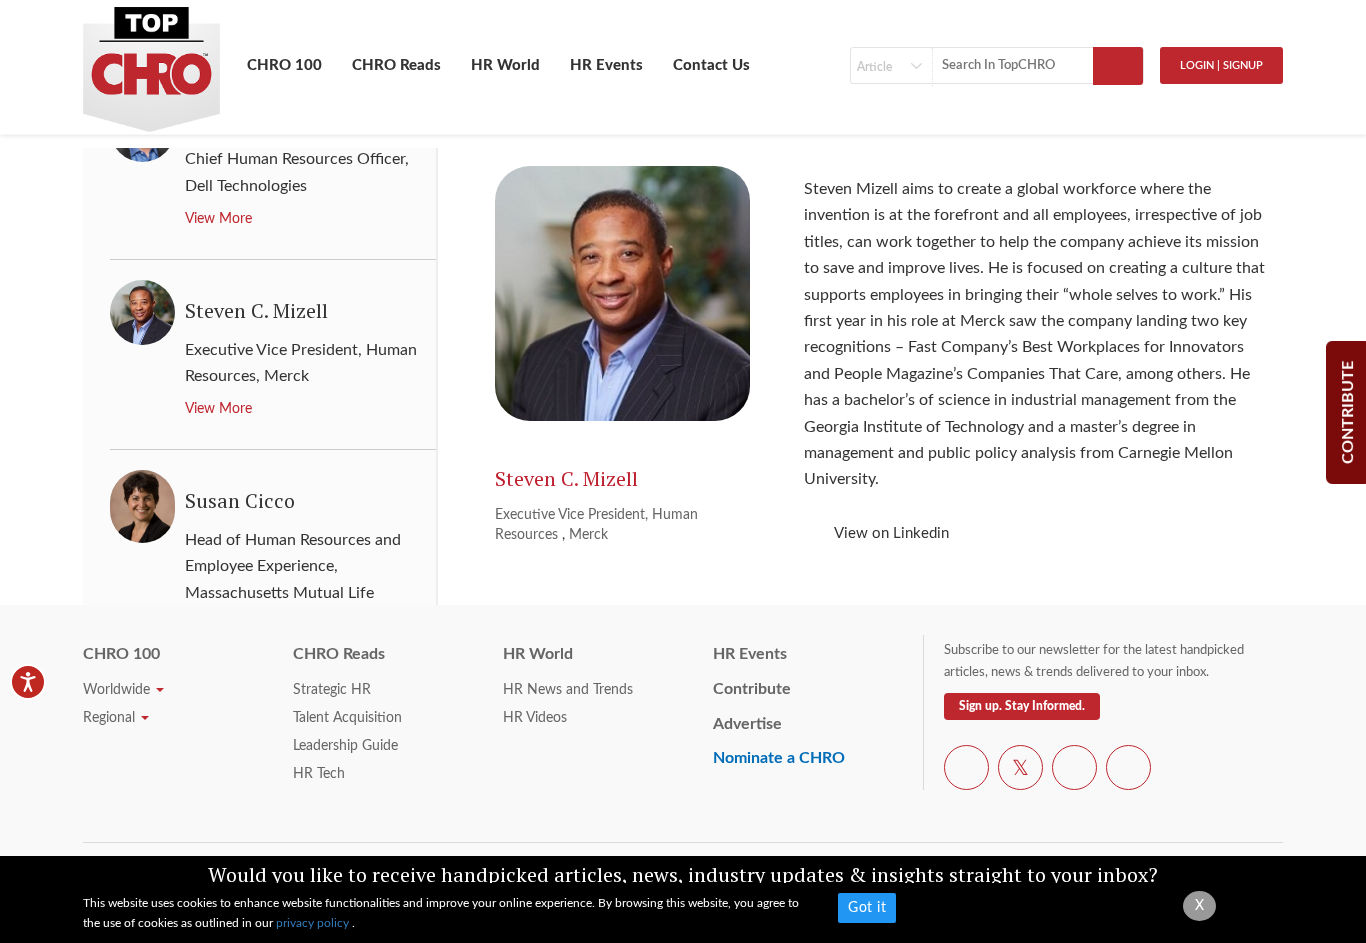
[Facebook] (966, 771)
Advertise (747, 724)
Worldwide (118, 690)
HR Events (606, 65)
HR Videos (535, 718)
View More (218, 219)
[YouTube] (1074, 771)
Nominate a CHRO (779, 758)
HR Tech (319, 774)
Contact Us (711, 65)
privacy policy (314, 923)
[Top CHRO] (151, 61)
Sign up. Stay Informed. (1022, 706)
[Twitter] (1020, 771)
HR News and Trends (568, 690)
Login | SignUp (1221, 65)
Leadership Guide (345, 746)
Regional (111, 718)
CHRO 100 (284, 65)
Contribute (752, 689)
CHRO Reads (396, 65)
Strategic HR (332, 690)
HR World (505, 65)
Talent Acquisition (347, 718)
